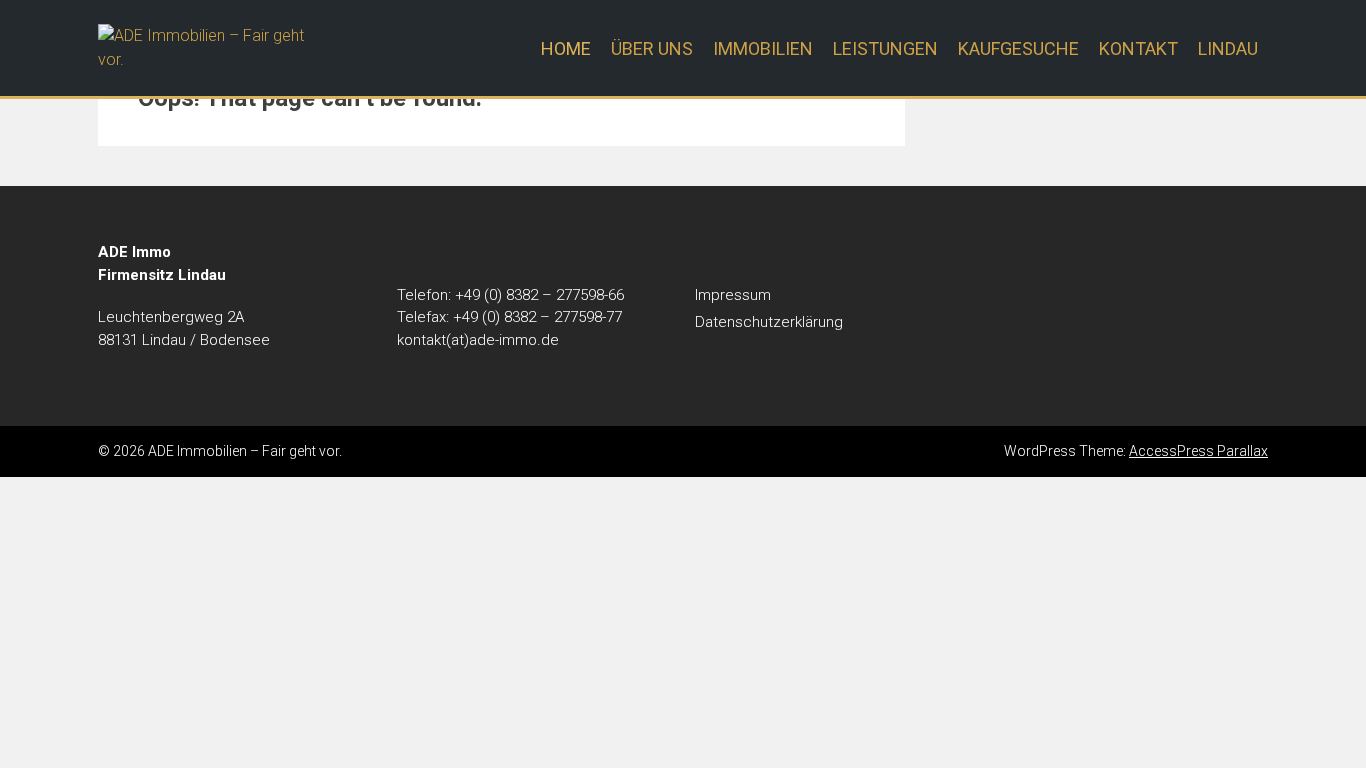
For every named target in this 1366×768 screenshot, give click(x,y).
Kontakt (1138, 48)
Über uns (652, 48)
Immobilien (763, 48)
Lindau (1228, 48)
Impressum (733, 295)
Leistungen (885, 48)
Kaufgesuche (1018, 48)
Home (566, 48)
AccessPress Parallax (1198, 451)
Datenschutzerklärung (769, 322)
